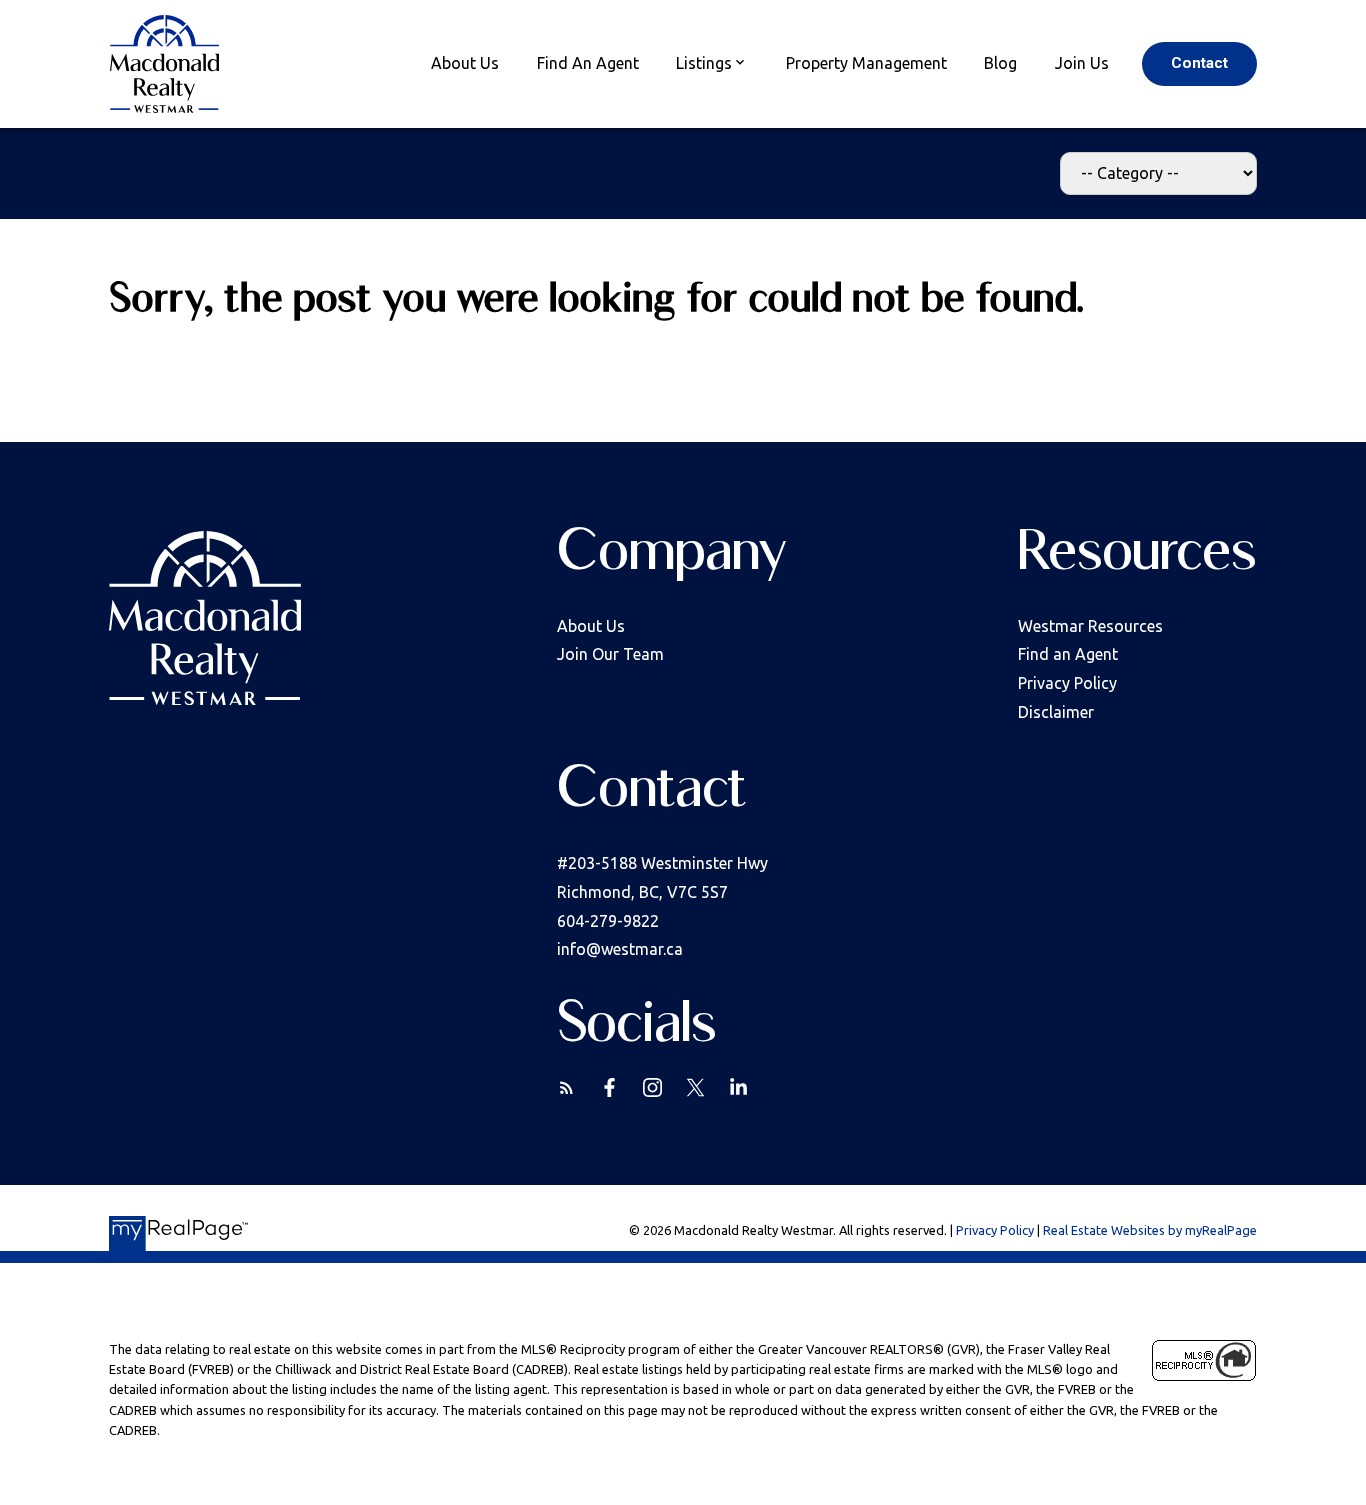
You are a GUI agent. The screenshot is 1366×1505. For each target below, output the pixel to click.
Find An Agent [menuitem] (588, 63)
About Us (591, 626)
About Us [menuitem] (465, 63)
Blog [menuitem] (1000, 63)
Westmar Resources (1090, 626)
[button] (1199, 63)
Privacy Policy (1067, 683)
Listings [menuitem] (704, 63)
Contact (1199, 63)
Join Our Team (610, 654)
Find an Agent (1068, 654)
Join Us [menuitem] (1082, 63)
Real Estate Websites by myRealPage (1150, 1230)
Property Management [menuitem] (866, 63)
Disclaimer (1056, 712)
